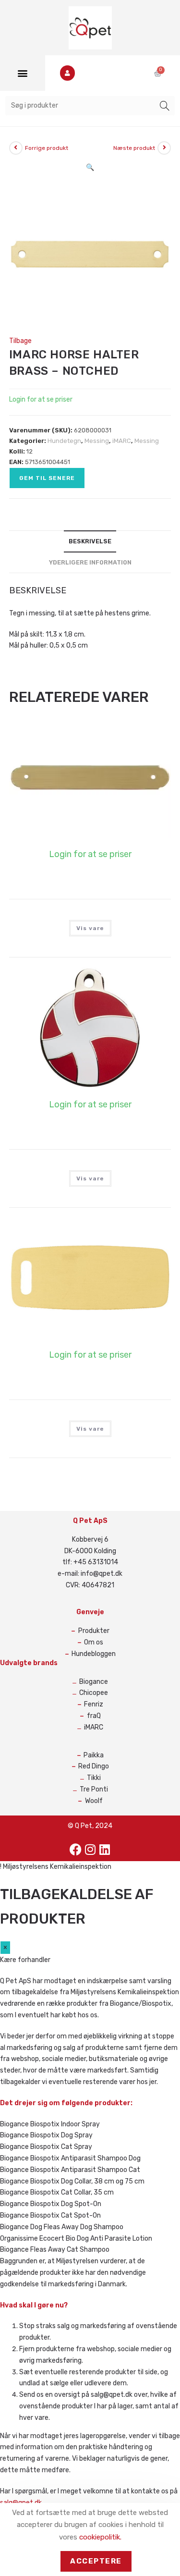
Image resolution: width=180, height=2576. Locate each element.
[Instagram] (90, 1849)
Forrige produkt (47, 148)
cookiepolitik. (100, 2537)
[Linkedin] (105, 1849)
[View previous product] (16, 148)
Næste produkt (134, 148)
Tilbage (20, 341)
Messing (97, 441)
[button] (22, 73)
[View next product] (164, 148)
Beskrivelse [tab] (90, 541)
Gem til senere (47, 478)
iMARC (122, 441)
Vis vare (90, 928)
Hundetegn (64, 441)
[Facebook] (76, 1849)
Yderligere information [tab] (90, 562)
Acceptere (96, 2561)
